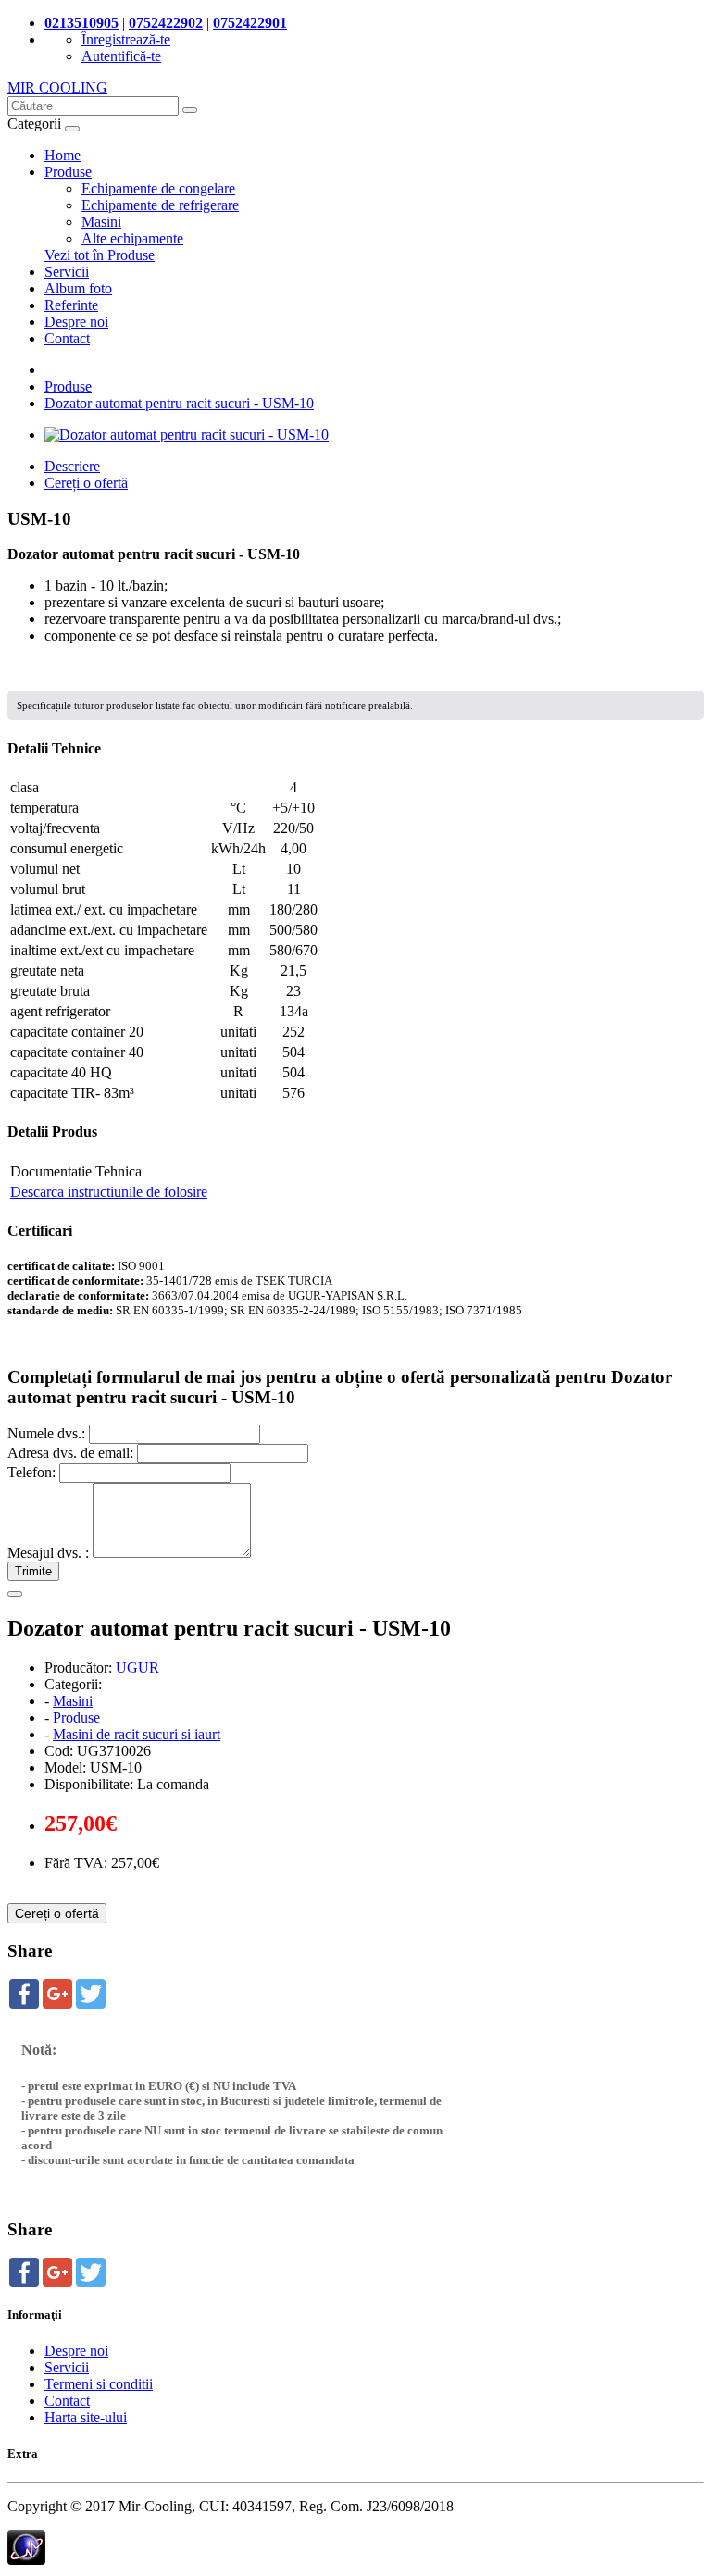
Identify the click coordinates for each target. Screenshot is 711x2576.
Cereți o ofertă (86, 483)
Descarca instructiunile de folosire (109, 1192)
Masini (101, 222)
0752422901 (250, 23)
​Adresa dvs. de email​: (70, 1453)
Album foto (78, 288)
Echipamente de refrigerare (160, 205)
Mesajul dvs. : (48, 1553)
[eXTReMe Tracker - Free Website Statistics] (26, 2560)
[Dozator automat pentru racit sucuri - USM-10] (187, 435)
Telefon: (31, 1472)
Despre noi (76, 322)
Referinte (71, 305)
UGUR (137, 1668)
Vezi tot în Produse (100, 255)
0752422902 (166, 23)
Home (62, 155)
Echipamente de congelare (158, 188)
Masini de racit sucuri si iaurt (137, 1734)
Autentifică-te (121, 56)
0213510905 (81, 23)
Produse (68, 172)
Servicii (67, 272)
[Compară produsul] (15, 1594)
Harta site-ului (86, 2417)
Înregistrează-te (126, 39)
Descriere (72, 466)
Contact (67, 338)
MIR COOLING (57, 87)
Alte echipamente (132, 238)
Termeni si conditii (99, 2384)
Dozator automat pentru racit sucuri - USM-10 (179, 403)
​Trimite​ (33, 1571)
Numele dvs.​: (46, 1433)
